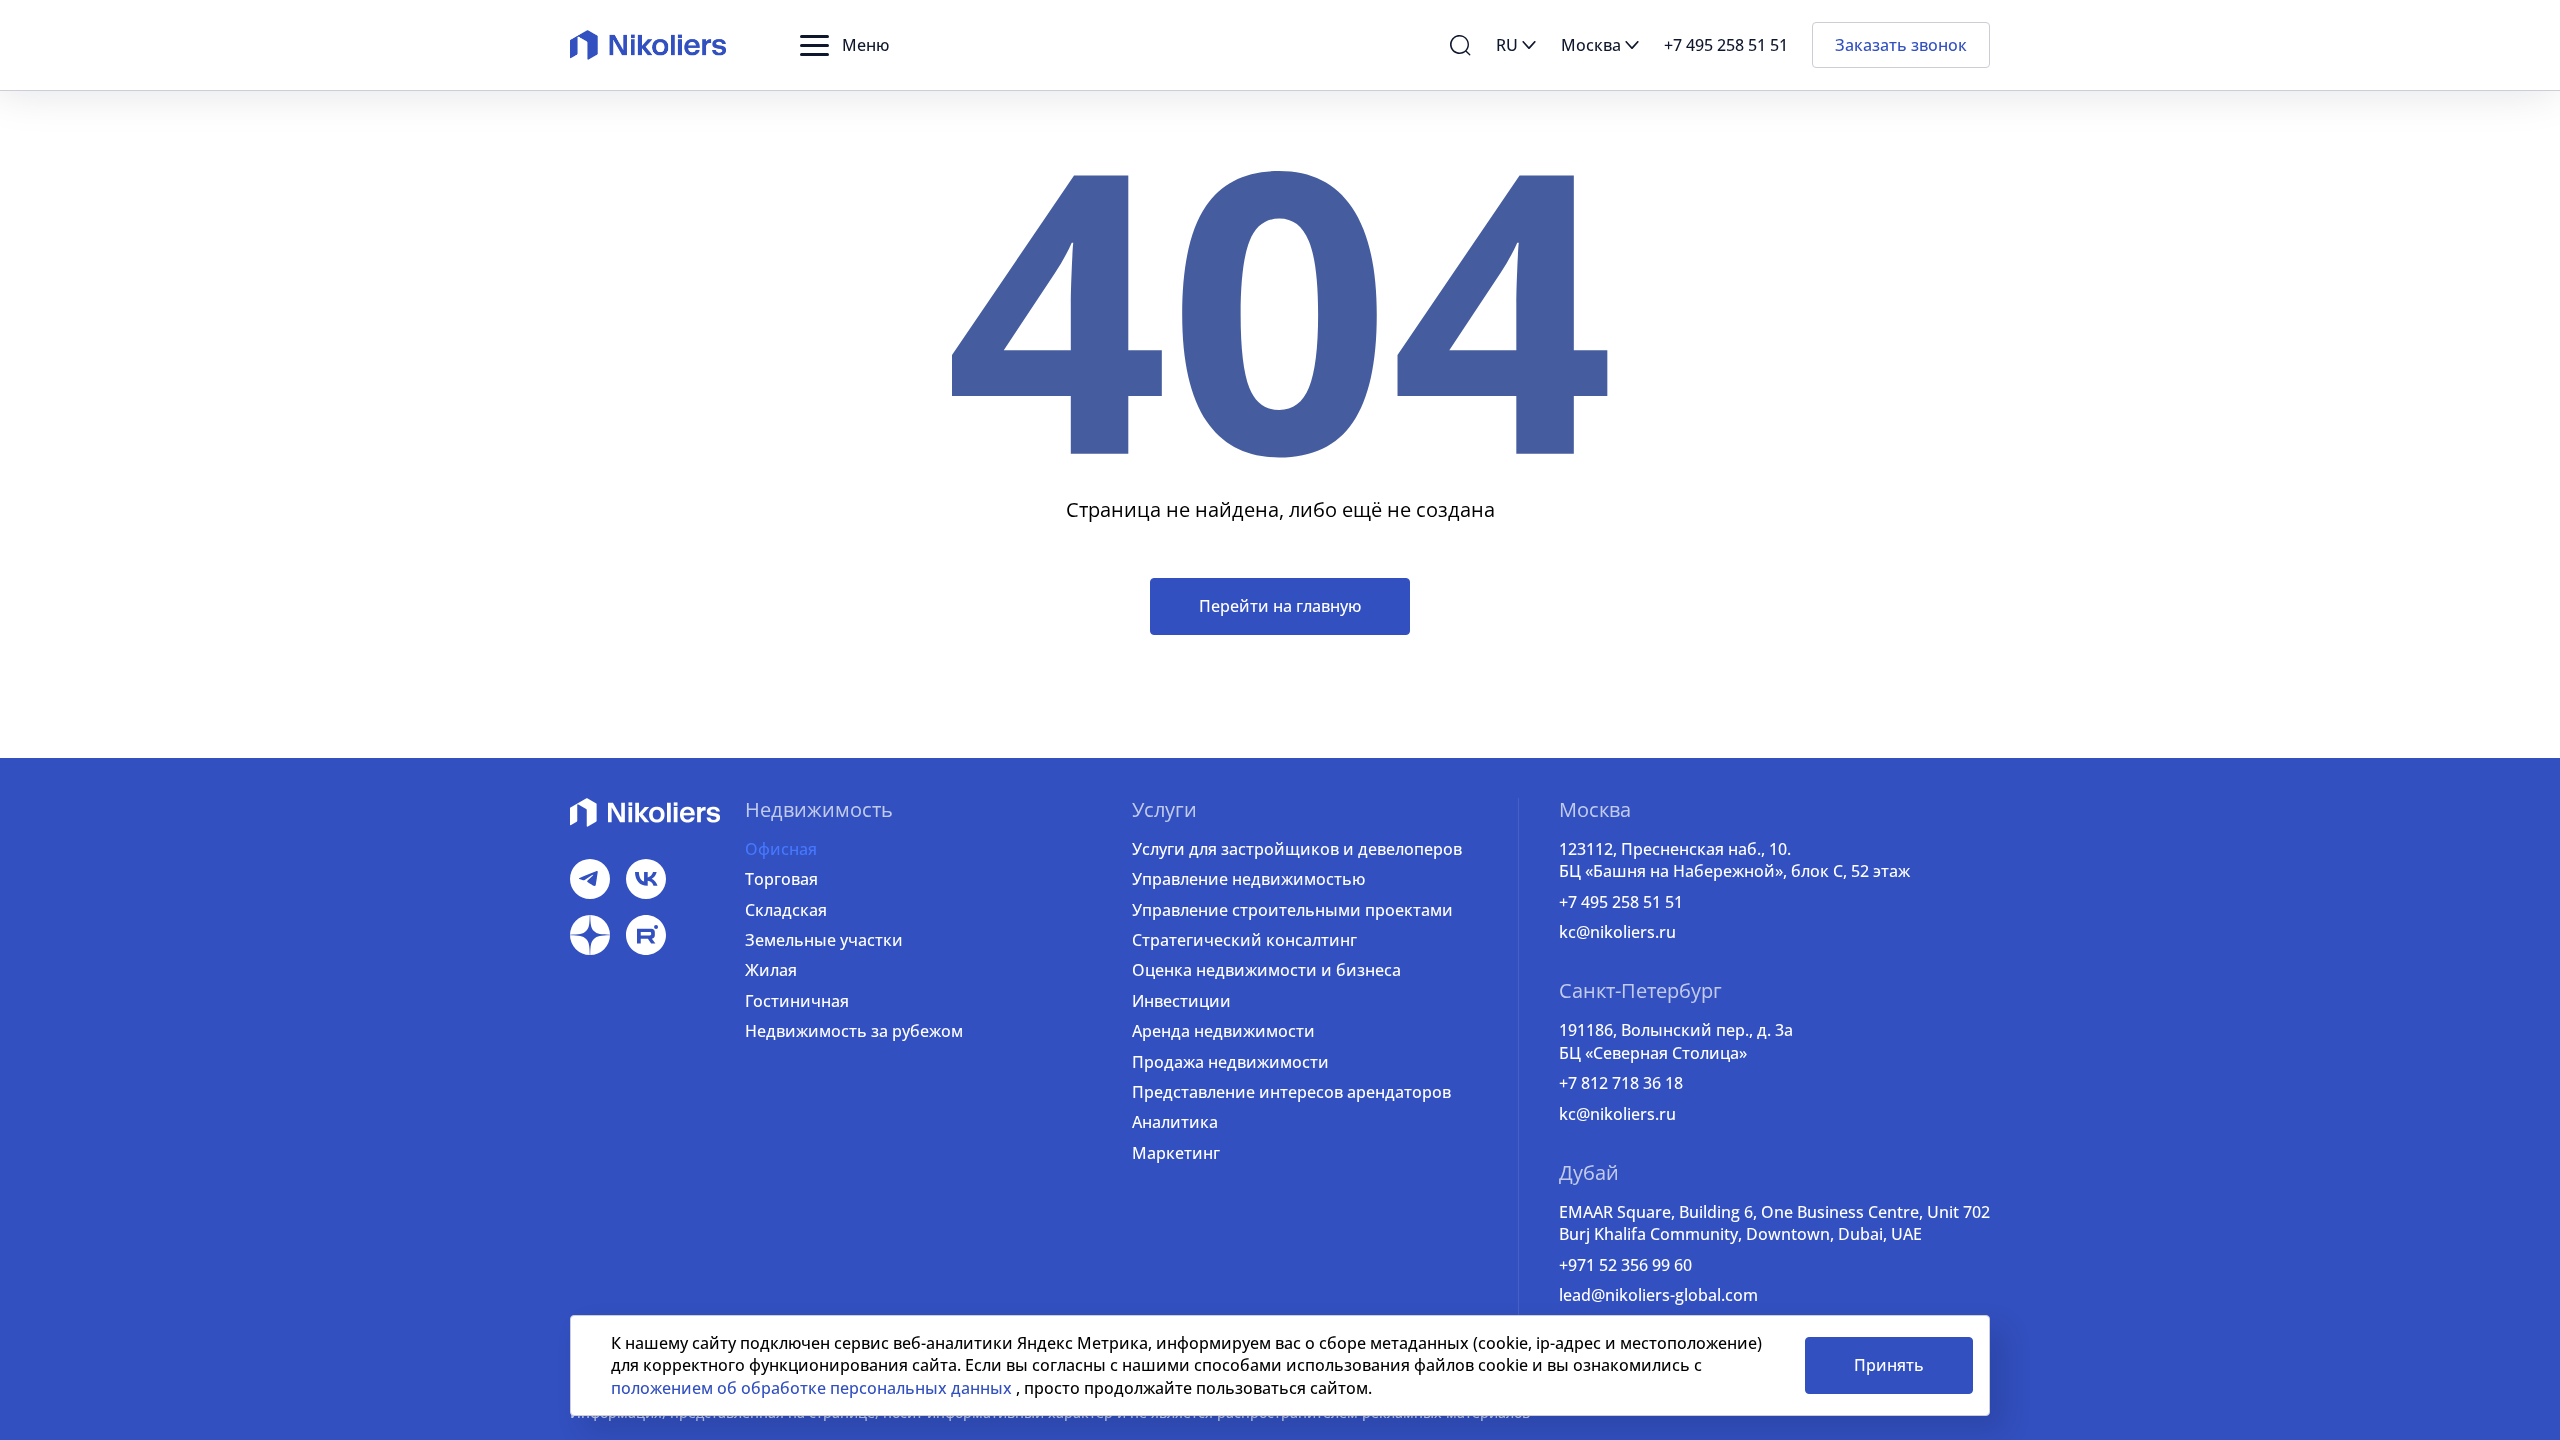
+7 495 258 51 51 (1621, 902)
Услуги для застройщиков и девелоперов (1297, 849)
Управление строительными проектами (1292, 910)
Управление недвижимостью (1248, 879)
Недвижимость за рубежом (854, 1031)
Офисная (781, 849)
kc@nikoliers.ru (1617, 932)
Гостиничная (797, 1001)
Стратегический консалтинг (1244, 940)
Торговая (781, 879)
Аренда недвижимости (1223, 1031)
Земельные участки (824, 940)
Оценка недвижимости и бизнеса (1266, 970)
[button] (844, 45)
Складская (786, 910)
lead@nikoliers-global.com (1658, 1295)
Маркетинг (1176, 1153)
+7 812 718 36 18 (1621, 1083)
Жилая (771, 970)
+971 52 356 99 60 (1625, 1265)
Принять (1889, 1365)
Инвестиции (1181, 1001)
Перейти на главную (1280, 606)
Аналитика (1175, 1122)
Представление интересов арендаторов (1291, 1092)
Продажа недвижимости (1230, 1062)
